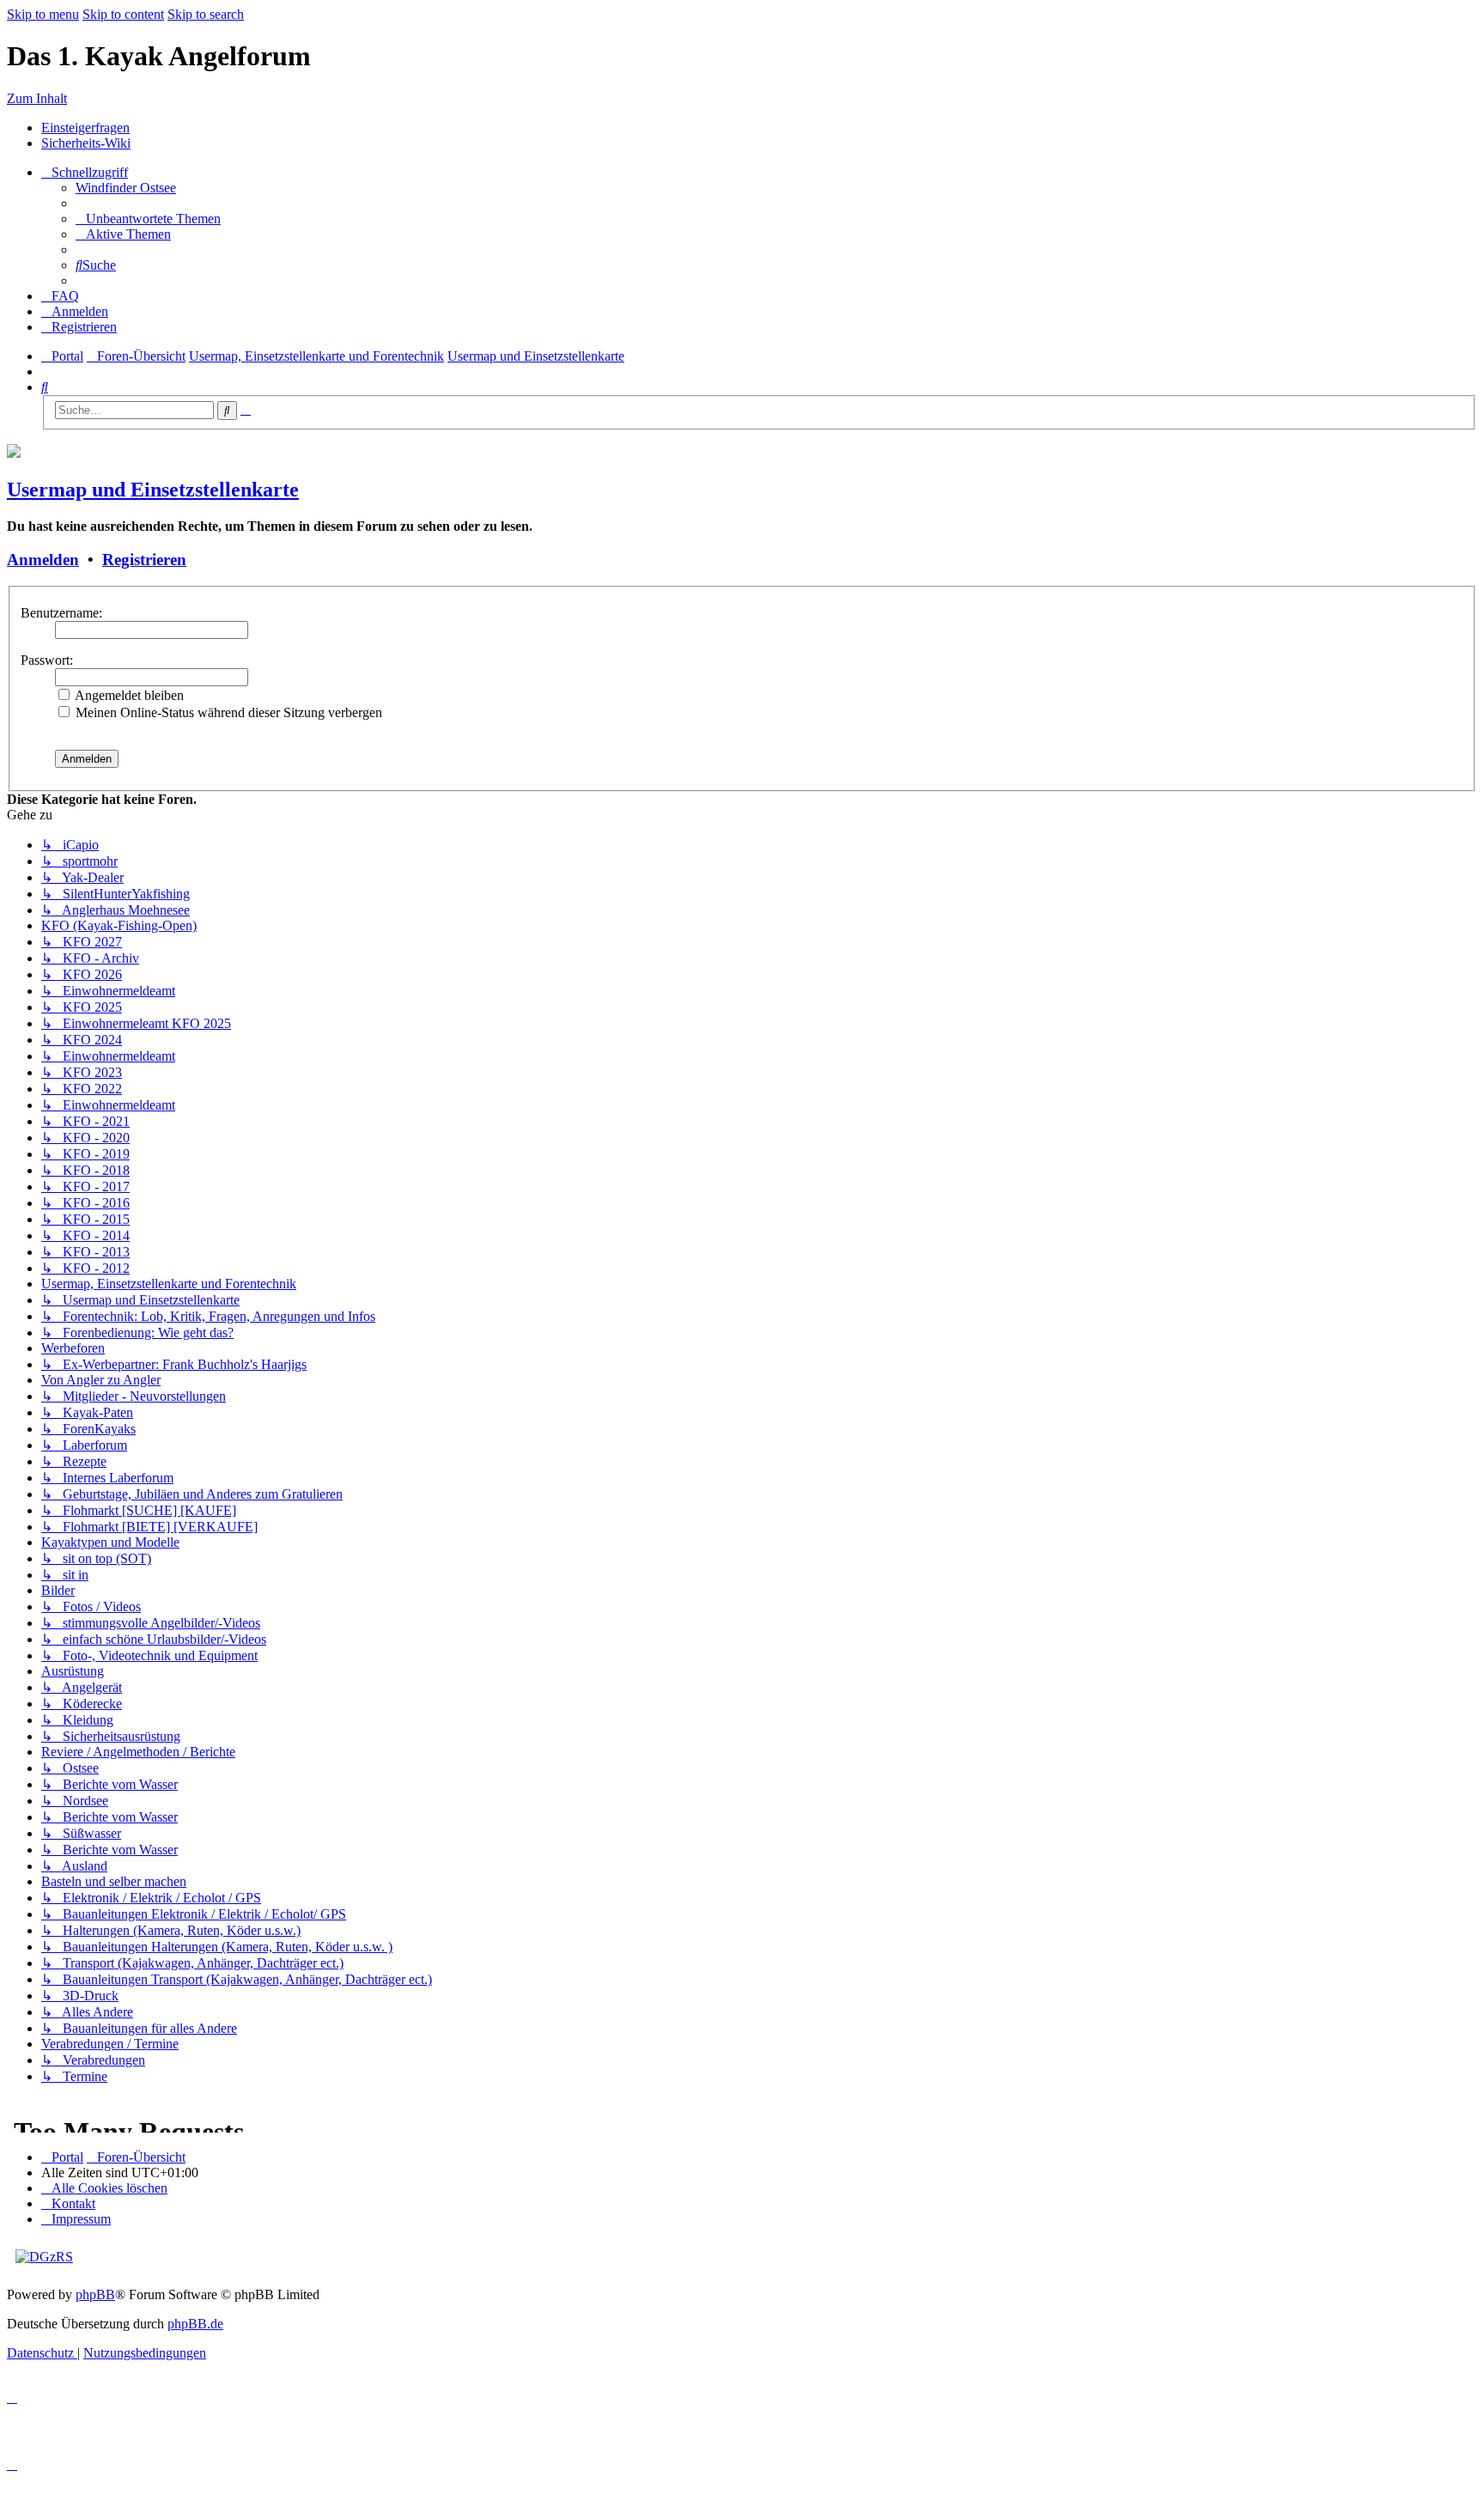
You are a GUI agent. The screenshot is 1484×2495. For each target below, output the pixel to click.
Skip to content (123, 14)
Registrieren (144, 560)
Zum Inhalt (37, 98)
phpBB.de (195, 2324)
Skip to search (206, 14)
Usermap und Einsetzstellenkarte (153, 490)
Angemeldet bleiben (128, 695)
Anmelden (43, 560)
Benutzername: (61, 613)
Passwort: (47, 660)
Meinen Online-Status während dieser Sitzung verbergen (227, 712)
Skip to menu (43, 14)
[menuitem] (126, 188)
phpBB (95, 2294)
